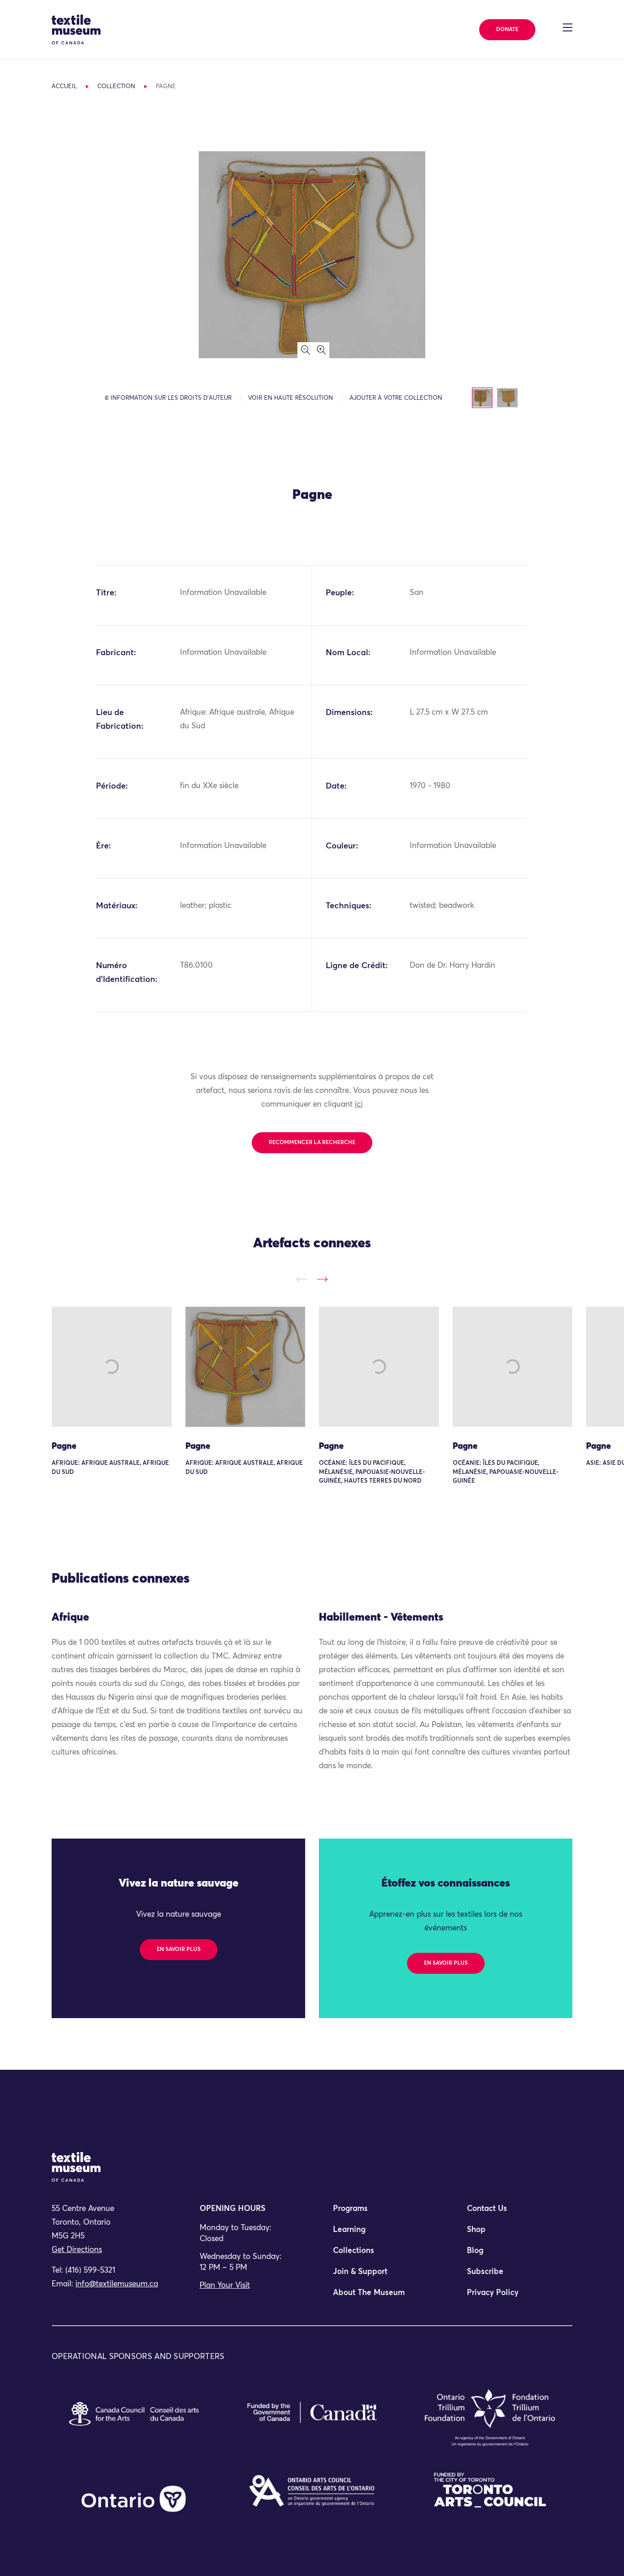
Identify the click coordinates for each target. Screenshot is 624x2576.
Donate (507, 30)
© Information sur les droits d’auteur (168, 398)
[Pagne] (112, 1367)
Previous (302, 1279)
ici (359, 1105)
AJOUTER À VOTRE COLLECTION (396, 398)
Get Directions (77, 2250)
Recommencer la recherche (312, 1143)
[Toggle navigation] (568, 27)
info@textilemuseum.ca (117, 2284)
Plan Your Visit (225, 2286)
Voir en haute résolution (291, 398)
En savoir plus (179, 1950)
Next (322, 1279)
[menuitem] (379, 2213)
